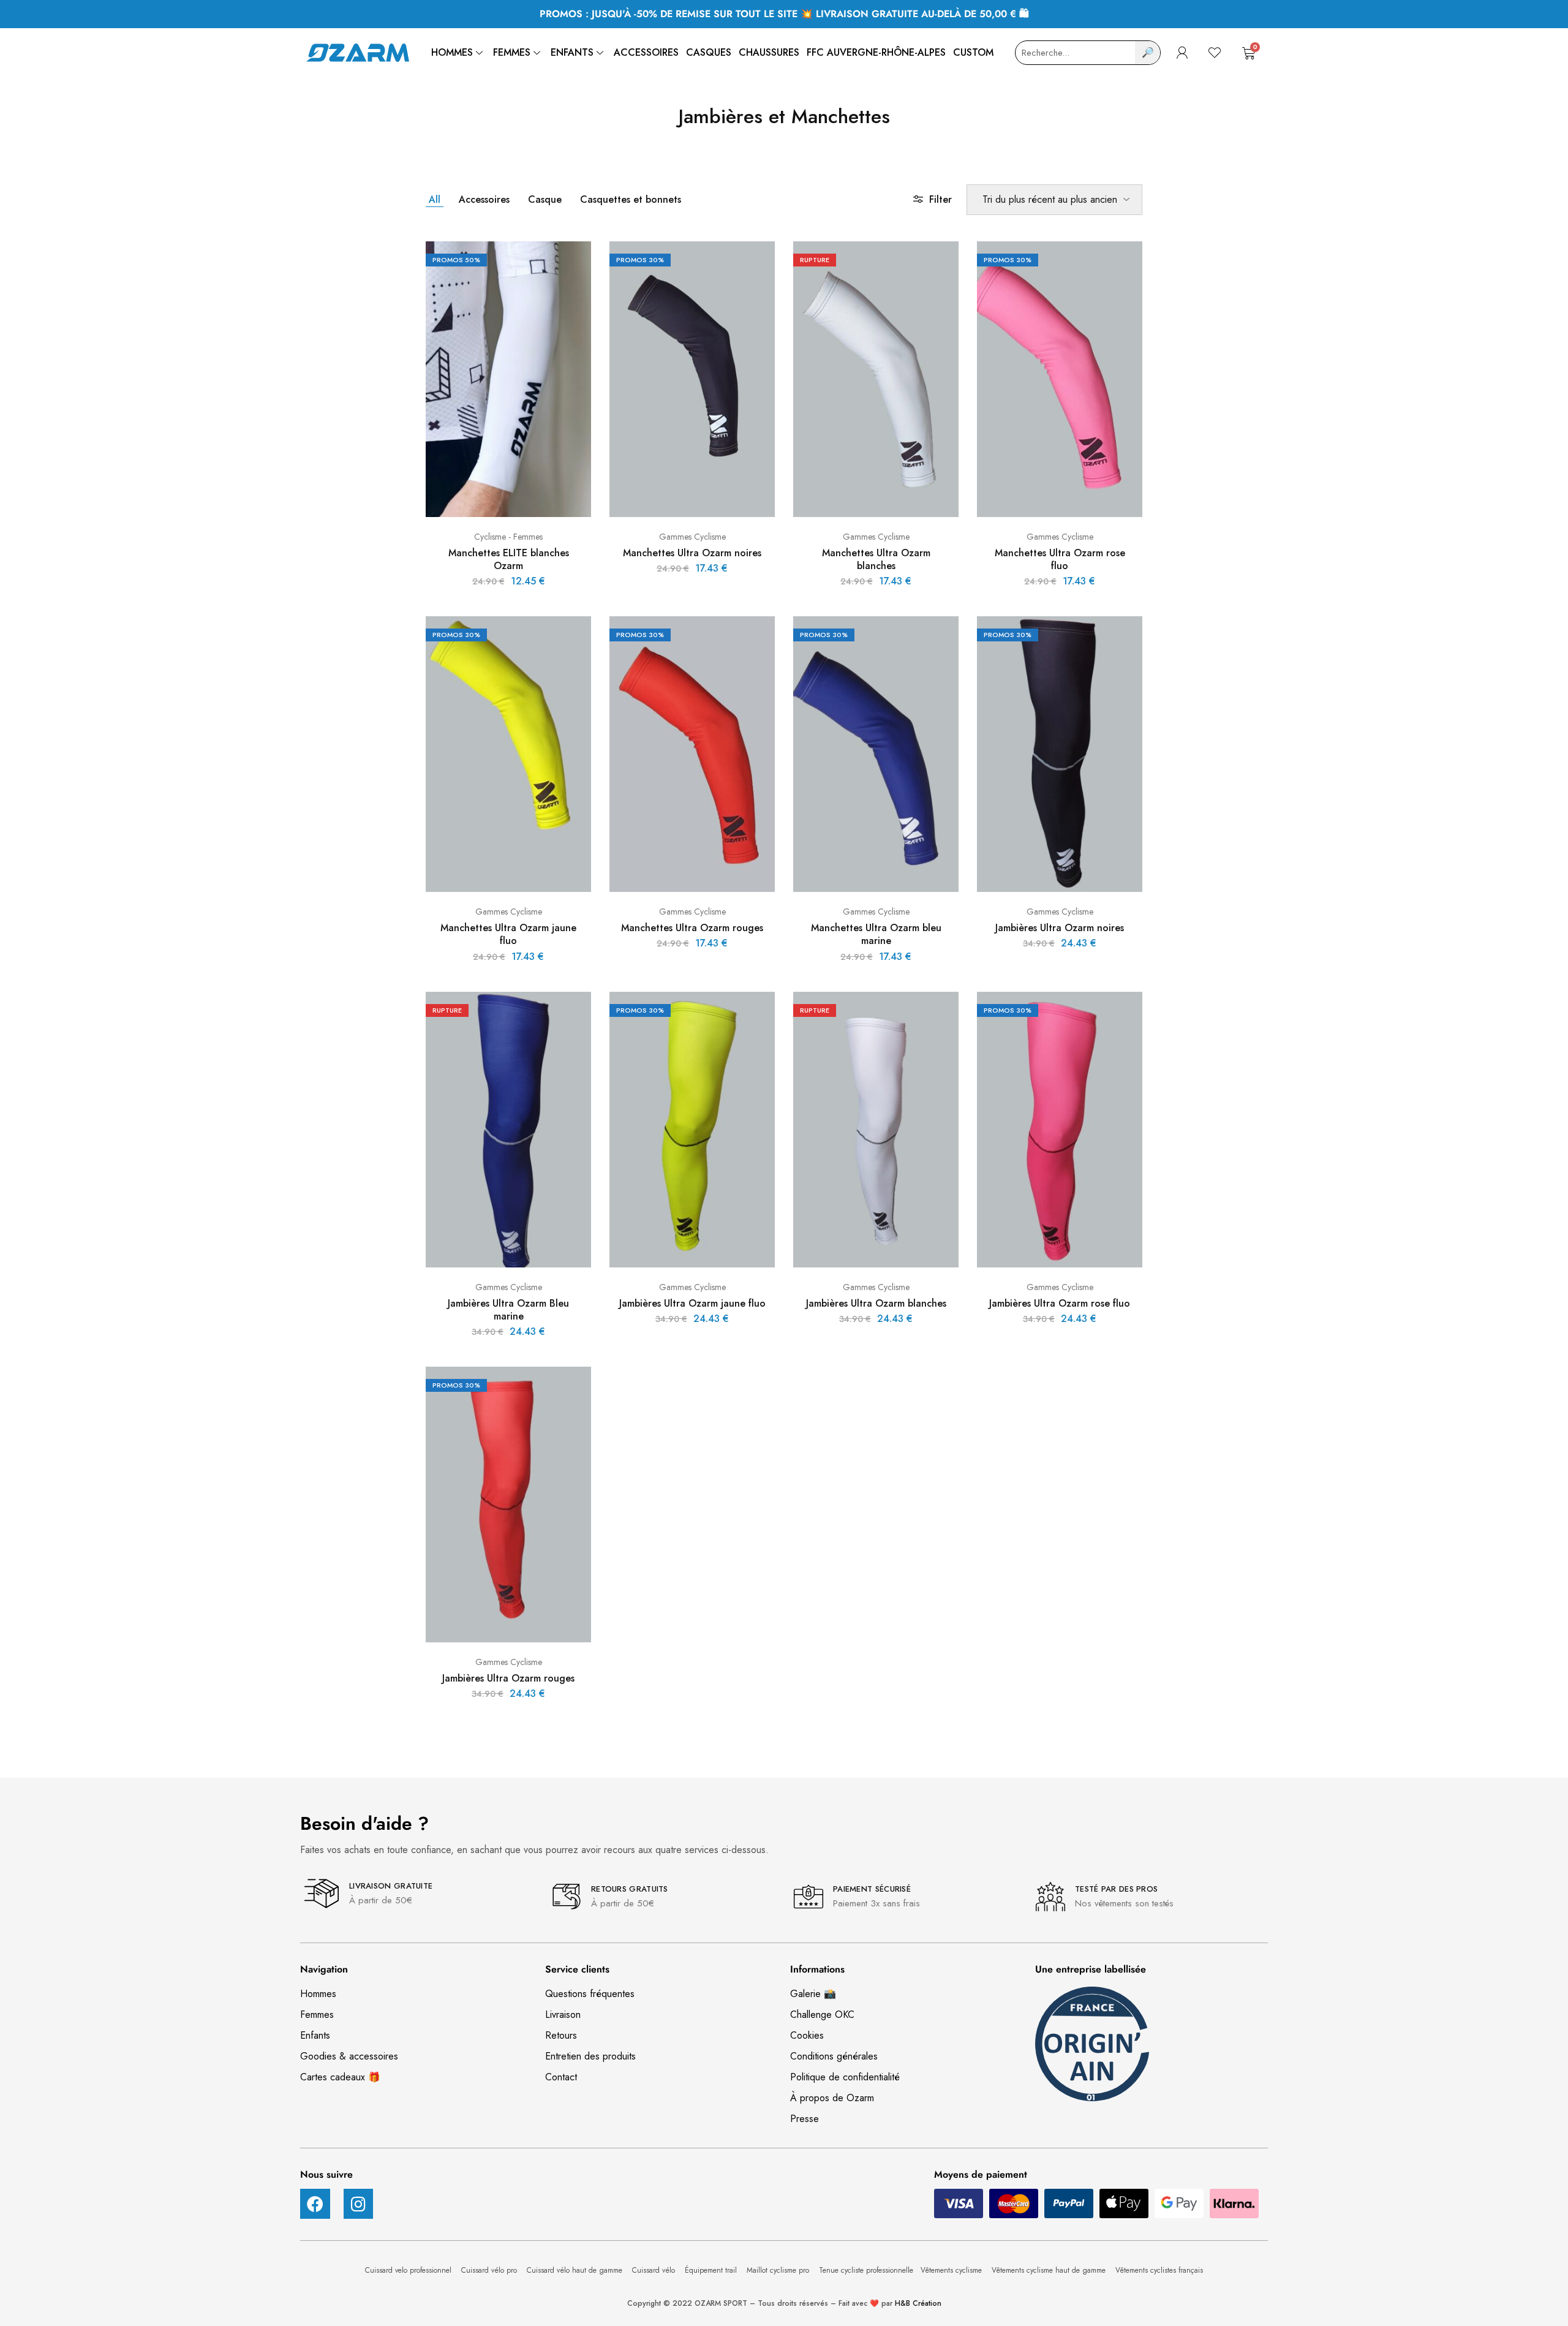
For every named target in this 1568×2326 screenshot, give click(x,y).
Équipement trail (712, 2270)
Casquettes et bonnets (631, 199)
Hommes (452, 52)
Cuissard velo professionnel (409, 2270)
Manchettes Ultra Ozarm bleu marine (876, 934)
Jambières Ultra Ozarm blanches (876, 1303)
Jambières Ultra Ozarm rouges (508, 1678)
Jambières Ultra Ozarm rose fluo (1060, 1303)
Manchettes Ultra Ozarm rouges (692, 928)
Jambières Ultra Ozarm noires (1060, 928)
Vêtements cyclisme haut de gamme (1050, 2270)
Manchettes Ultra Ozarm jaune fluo (508, 934)
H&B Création (918, 2303)
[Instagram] (359, 2204)
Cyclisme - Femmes (508, 537)
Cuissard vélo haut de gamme (576, 2270)
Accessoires (646, 52)
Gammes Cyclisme (692, 537)
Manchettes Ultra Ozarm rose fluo (1060, 559)
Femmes (512, 52)
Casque (545, 199)
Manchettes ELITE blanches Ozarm (509, 559)
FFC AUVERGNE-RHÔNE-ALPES (876, 52)
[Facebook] (315, 2204)
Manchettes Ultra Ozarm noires (692, 553)
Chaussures (769, 52)
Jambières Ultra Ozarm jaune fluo (692, 1303)
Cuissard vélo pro (490, 2270)
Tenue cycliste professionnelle (866, 2270)
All (435, 199)
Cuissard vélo (655, 2270)
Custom (973, 52)
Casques (709, 52)
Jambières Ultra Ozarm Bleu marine (508, 1310)
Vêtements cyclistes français (1159, 2270)
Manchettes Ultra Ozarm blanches (876, 559)
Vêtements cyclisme (952, 2270)
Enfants (572, 52)
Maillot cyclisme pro (779, 2270)
